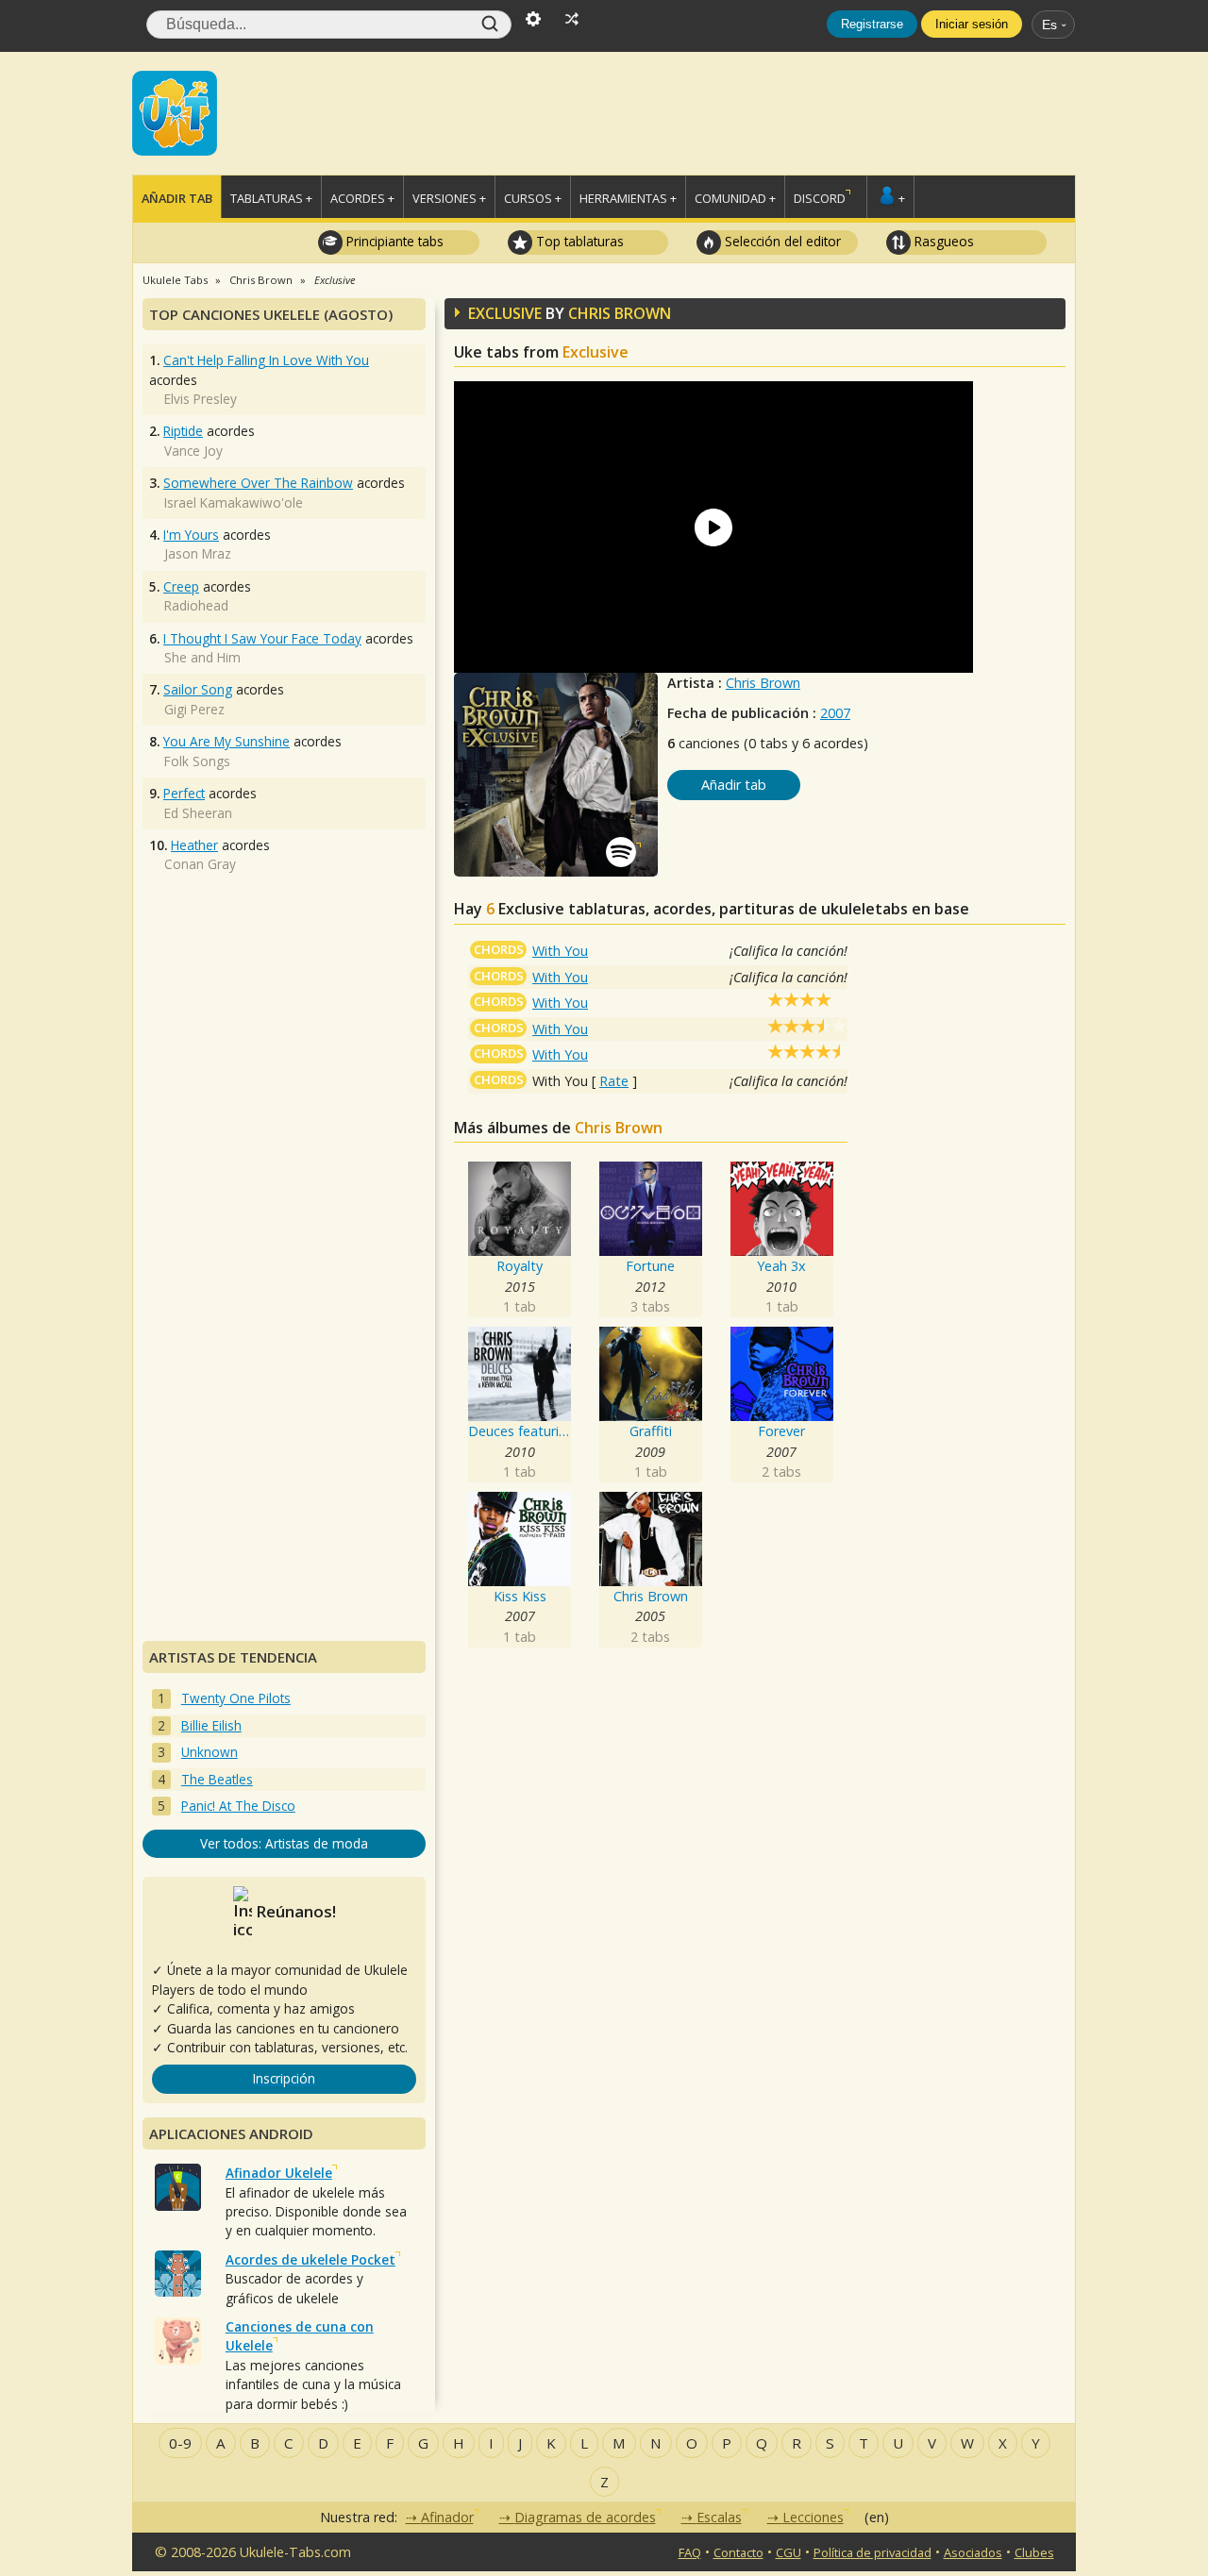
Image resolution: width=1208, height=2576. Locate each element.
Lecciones (813, 2517)
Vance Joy (193, 451)
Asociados (973, 2552)
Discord (820, 198)
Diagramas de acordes (585, 2517)
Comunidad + (735, 198)
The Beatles (217, 1779)
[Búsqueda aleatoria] (572, 17)
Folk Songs (197, 761)
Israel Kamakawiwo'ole (234, 502)
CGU (789, 2552)
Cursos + (533, 198)
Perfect (184, 793)
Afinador (447, 2517)
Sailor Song (198, 689)
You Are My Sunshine (226, 741)
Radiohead (196, 605)
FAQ (690, 2552)
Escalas (719, 2517)
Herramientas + (628, 198)
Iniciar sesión (972, 24)
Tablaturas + (271, 198)
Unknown (210, 1752)
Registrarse (872, 24)
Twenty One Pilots (236, 1698)
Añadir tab (177, 198)
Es (1049, 25)
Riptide (183, 431)
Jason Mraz (198, 553)
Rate (614, 1081)
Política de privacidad (872, 2552)
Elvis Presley (201, 399)
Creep (181, 586)
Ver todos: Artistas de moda (284, 1843)
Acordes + (362, 198)
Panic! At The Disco (238, 1806)
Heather (194, 845)
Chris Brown (763, 683)
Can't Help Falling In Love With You (266, 360)
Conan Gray (200, 864)
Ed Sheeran (198, 813)
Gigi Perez (194, 709)
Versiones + (449, 198)
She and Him (202, 657)
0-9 (180, 2443)
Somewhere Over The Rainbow (258, 483)
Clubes (1034, 2552)
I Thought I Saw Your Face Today (262, 638)
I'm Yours (191, 535)
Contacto (738, 2552)
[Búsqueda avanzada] (533, 17)
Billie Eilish (211, 1725)
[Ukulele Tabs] (175, 111)
